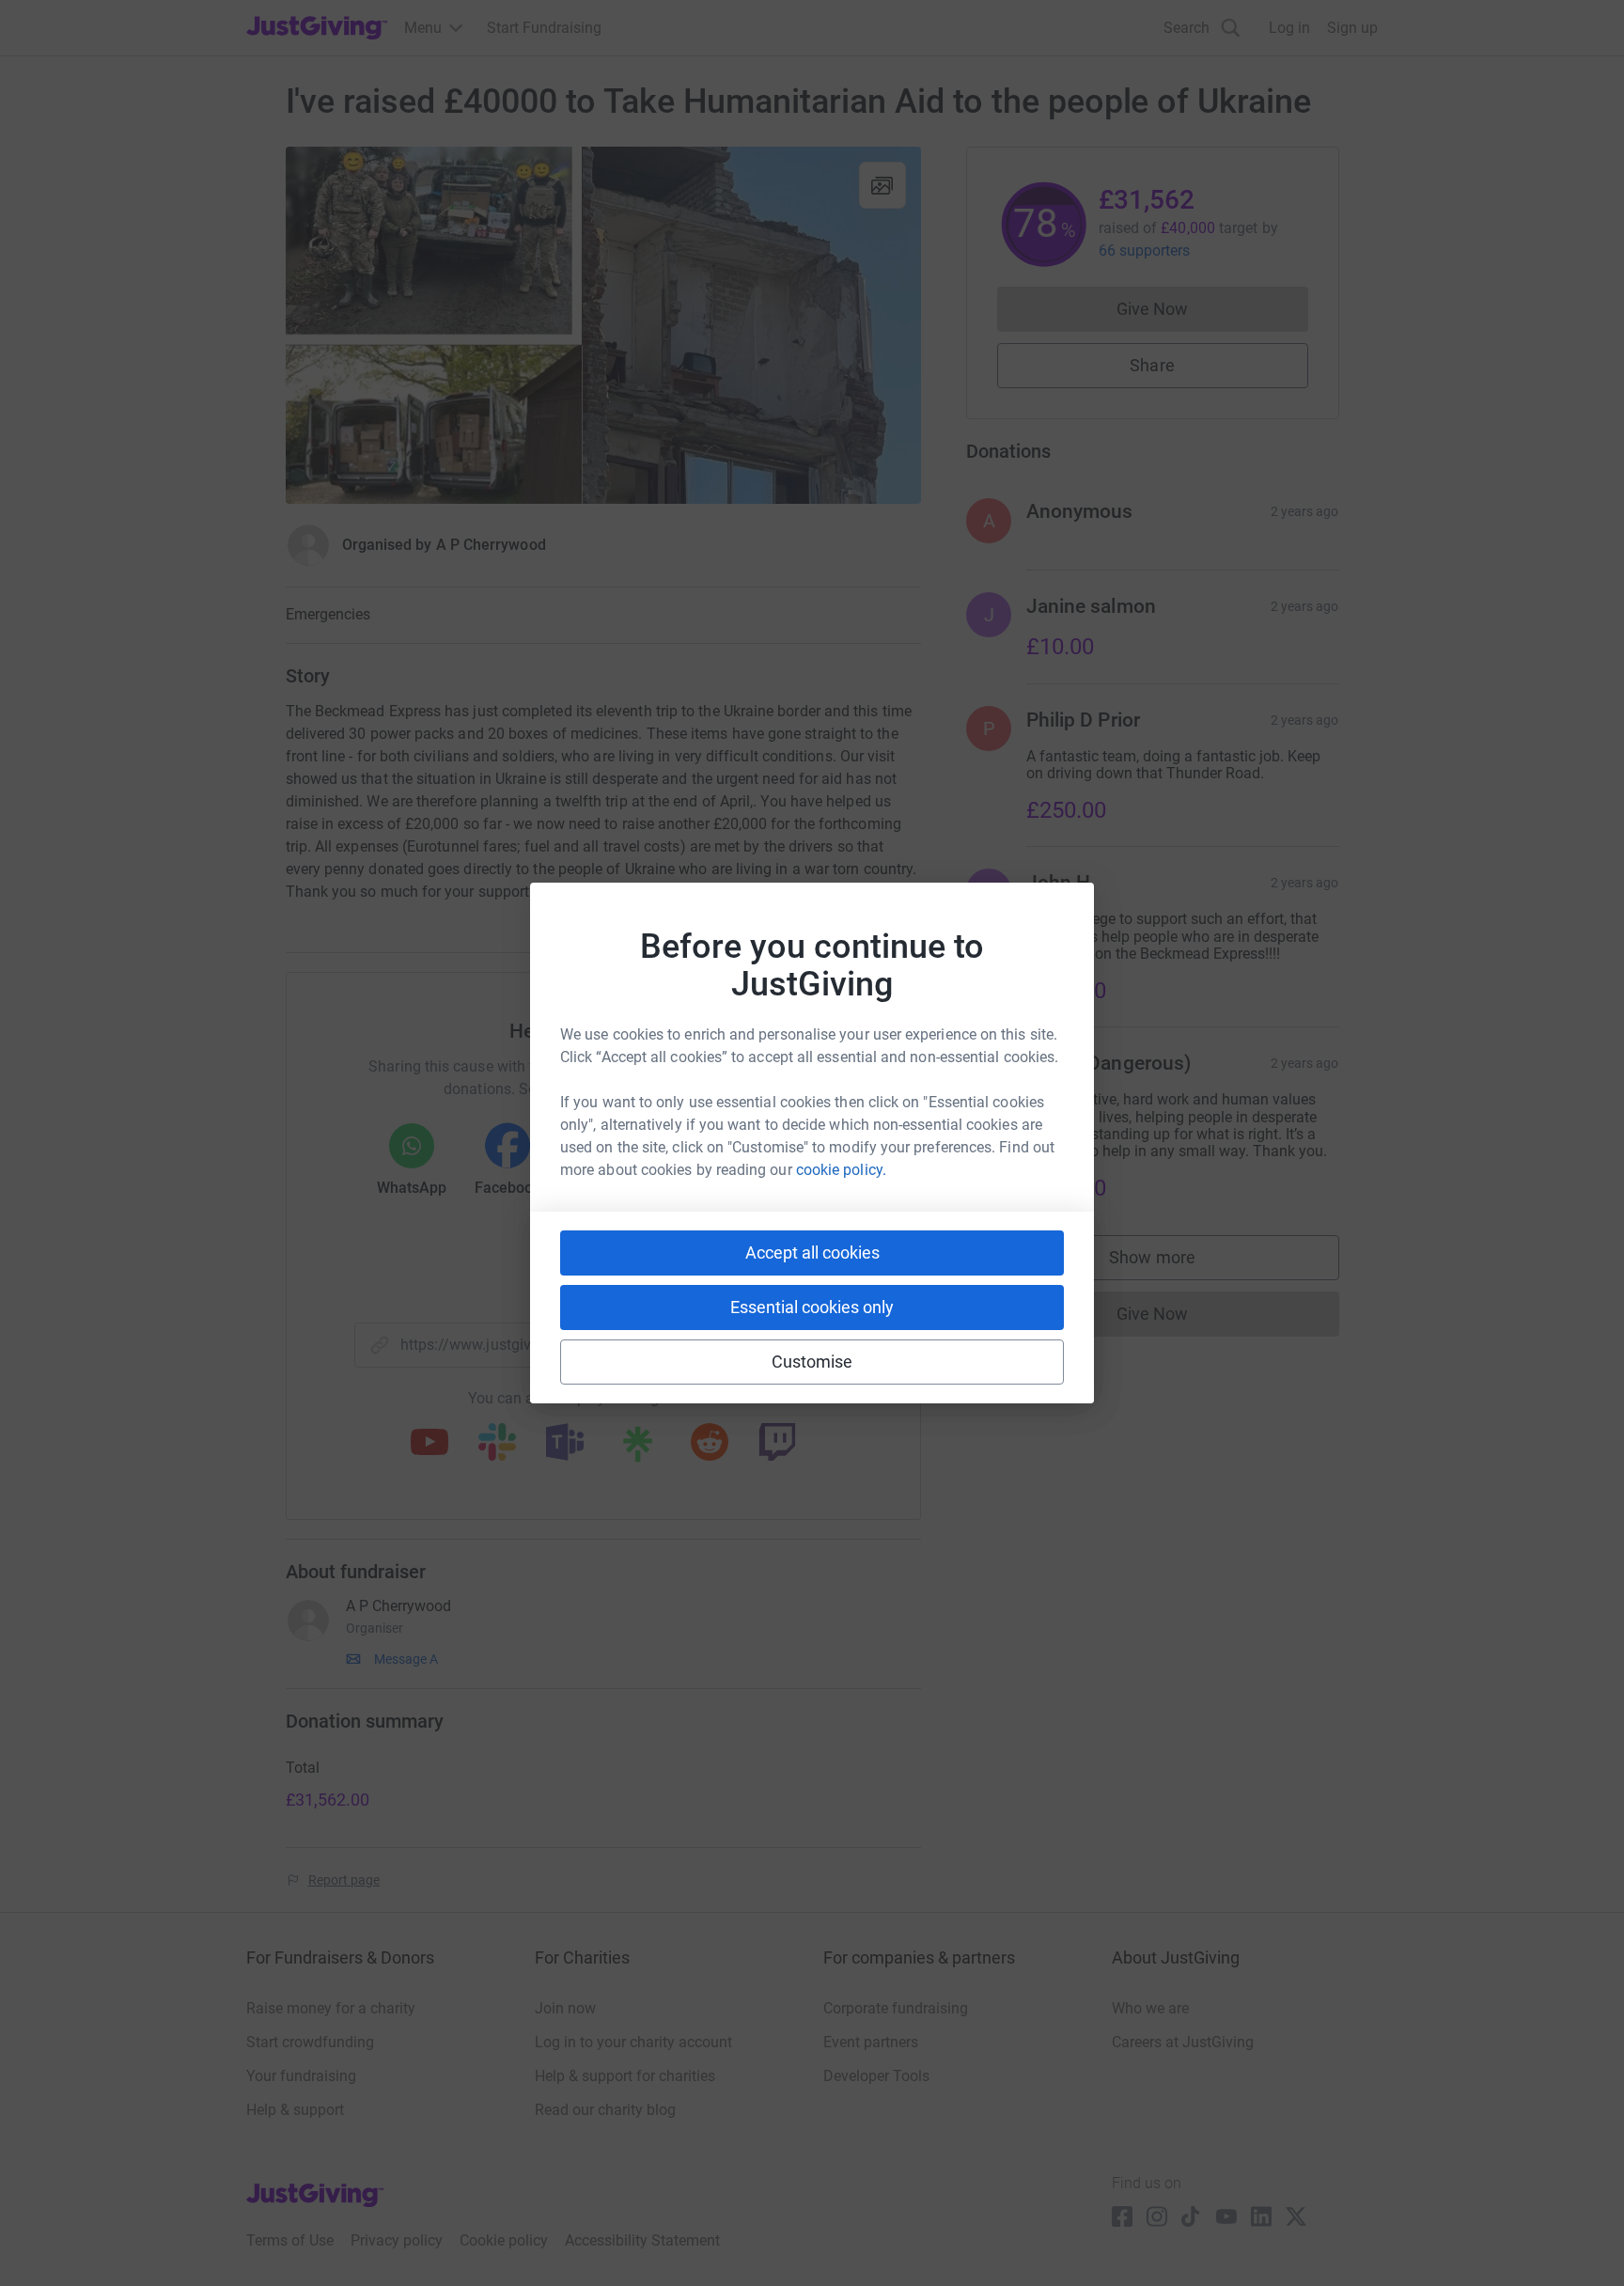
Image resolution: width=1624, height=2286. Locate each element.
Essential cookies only (812, 1307)
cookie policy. (841, 1170)
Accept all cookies (812, 1253)
